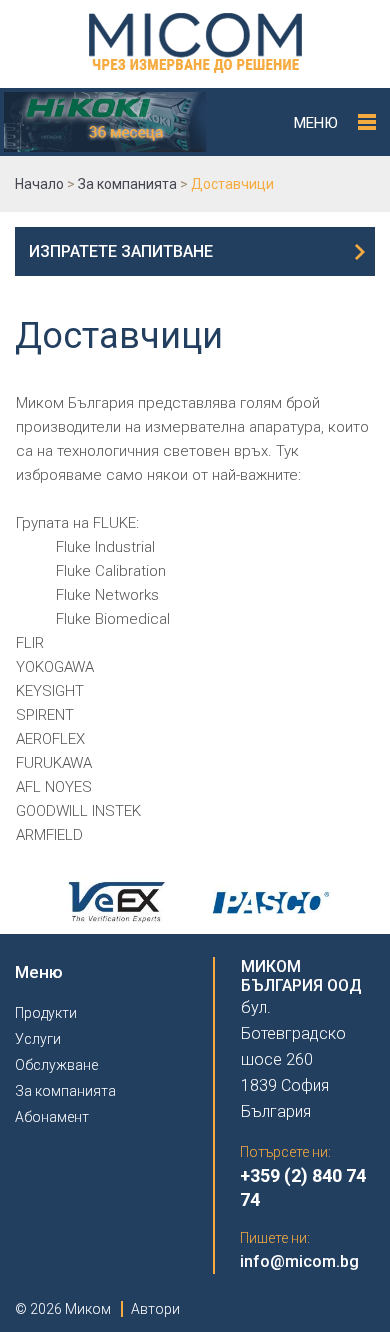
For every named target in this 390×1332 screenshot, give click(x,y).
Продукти (46, 1013)
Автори (155, 1309)
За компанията (65, 1091)
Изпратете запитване (121, 251)
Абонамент (52, 1117)
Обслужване (56, 1065)
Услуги (38, 1039)
